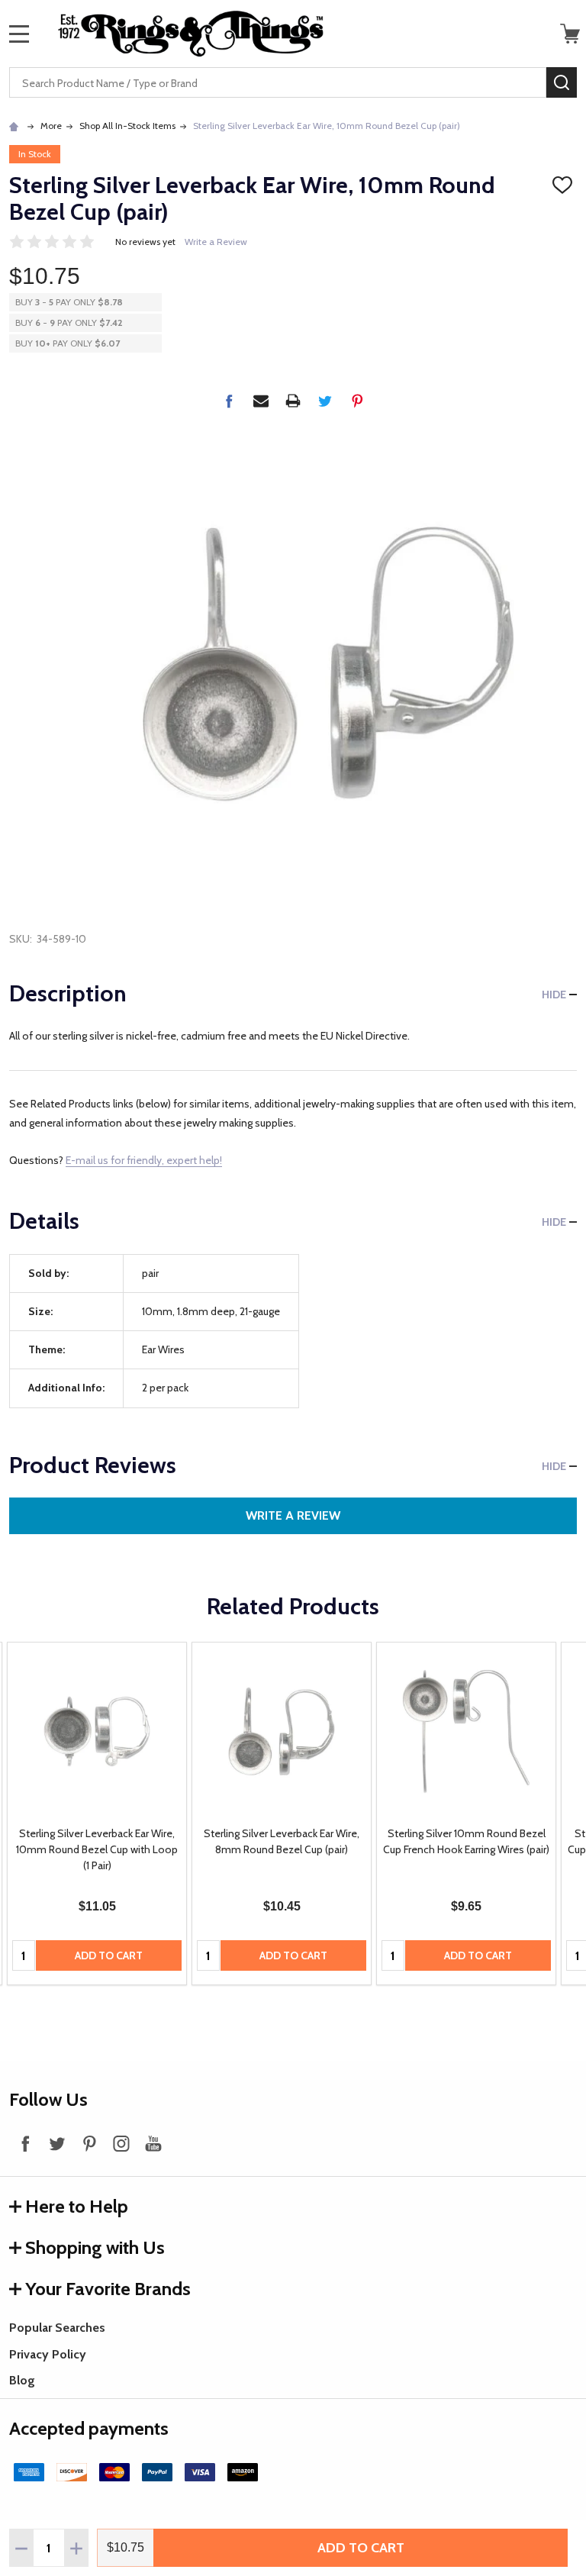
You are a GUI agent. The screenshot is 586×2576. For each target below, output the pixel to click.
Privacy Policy (48, 2354)
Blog (22, 2380)
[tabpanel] (97, 1814)
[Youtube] (153, 2143)
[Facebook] (229, 401)
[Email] (261, 401)
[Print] (293, 401)
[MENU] (19, 34)
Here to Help (77, 2206)
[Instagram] (121, 2143)
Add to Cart (361, 2548)
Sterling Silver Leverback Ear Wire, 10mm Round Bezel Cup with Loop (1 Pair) (97, 1849)
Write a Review (216, 242)
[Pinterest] (357, 401)
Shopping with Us (95, 2247)
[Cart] (570, 34)
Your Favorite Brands (108, 2289)
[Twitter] (325, 401)
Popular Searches (57, 2328)
